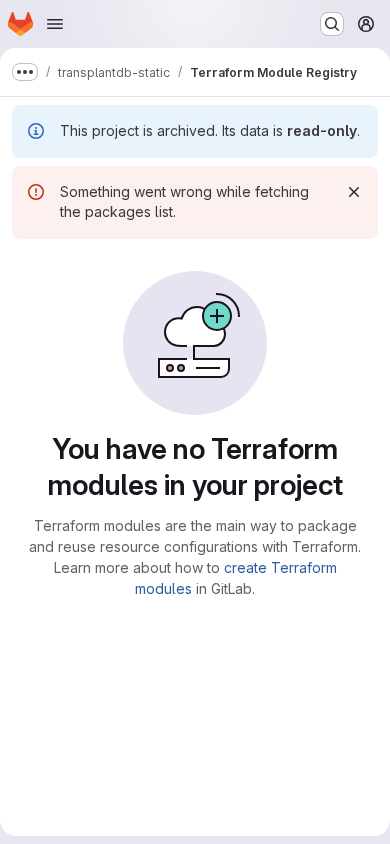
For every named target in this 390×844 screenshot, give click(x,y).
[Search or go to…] (332, 24)
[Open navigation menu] (55, 24)
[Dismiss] (354, 192)
